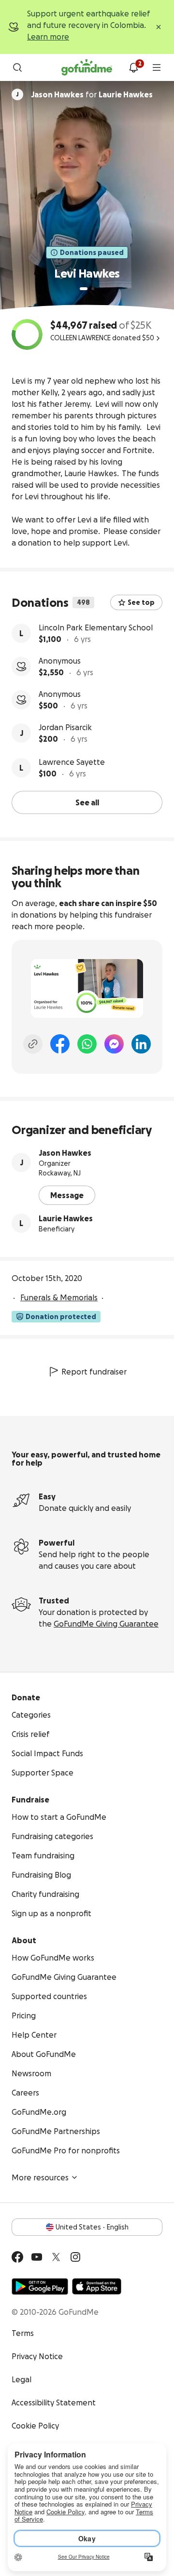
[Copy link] (33, 1044)
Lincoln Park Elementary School (96, 627)
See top (141, 602)
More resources (40, 2177)
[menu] (157, 67)
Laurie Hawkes (66, 1218)
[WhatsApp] (87, 1044)
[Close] (159, 27)
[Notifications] (133, 67)
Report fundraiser (94, 1372)
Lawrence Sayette (72, 762)
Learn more (48, 37)
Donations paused (92, 253)
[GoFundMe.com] (87, 67)
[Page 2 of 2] (93, 289)
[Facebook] (60, 1044)
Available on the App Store (97, 2286)
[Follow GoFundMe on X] (56, 2257)
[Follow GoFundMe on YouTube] (37, 2257)
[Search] (17, 67)
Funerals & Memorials (59, 1297)
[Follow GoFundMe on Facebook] (17, 2257)
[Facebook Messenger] (114, 1044)
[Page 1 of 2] (84, 289)
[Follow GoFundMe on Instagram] (75, 2257)
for (92, 94)
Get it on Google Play (40, 2286)
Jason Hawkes (65, 1153)
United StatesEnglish (92, 2227)
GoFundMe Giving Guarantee (106, 1624)
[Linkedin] (141, 1044)
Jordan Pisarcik (65, 727)
